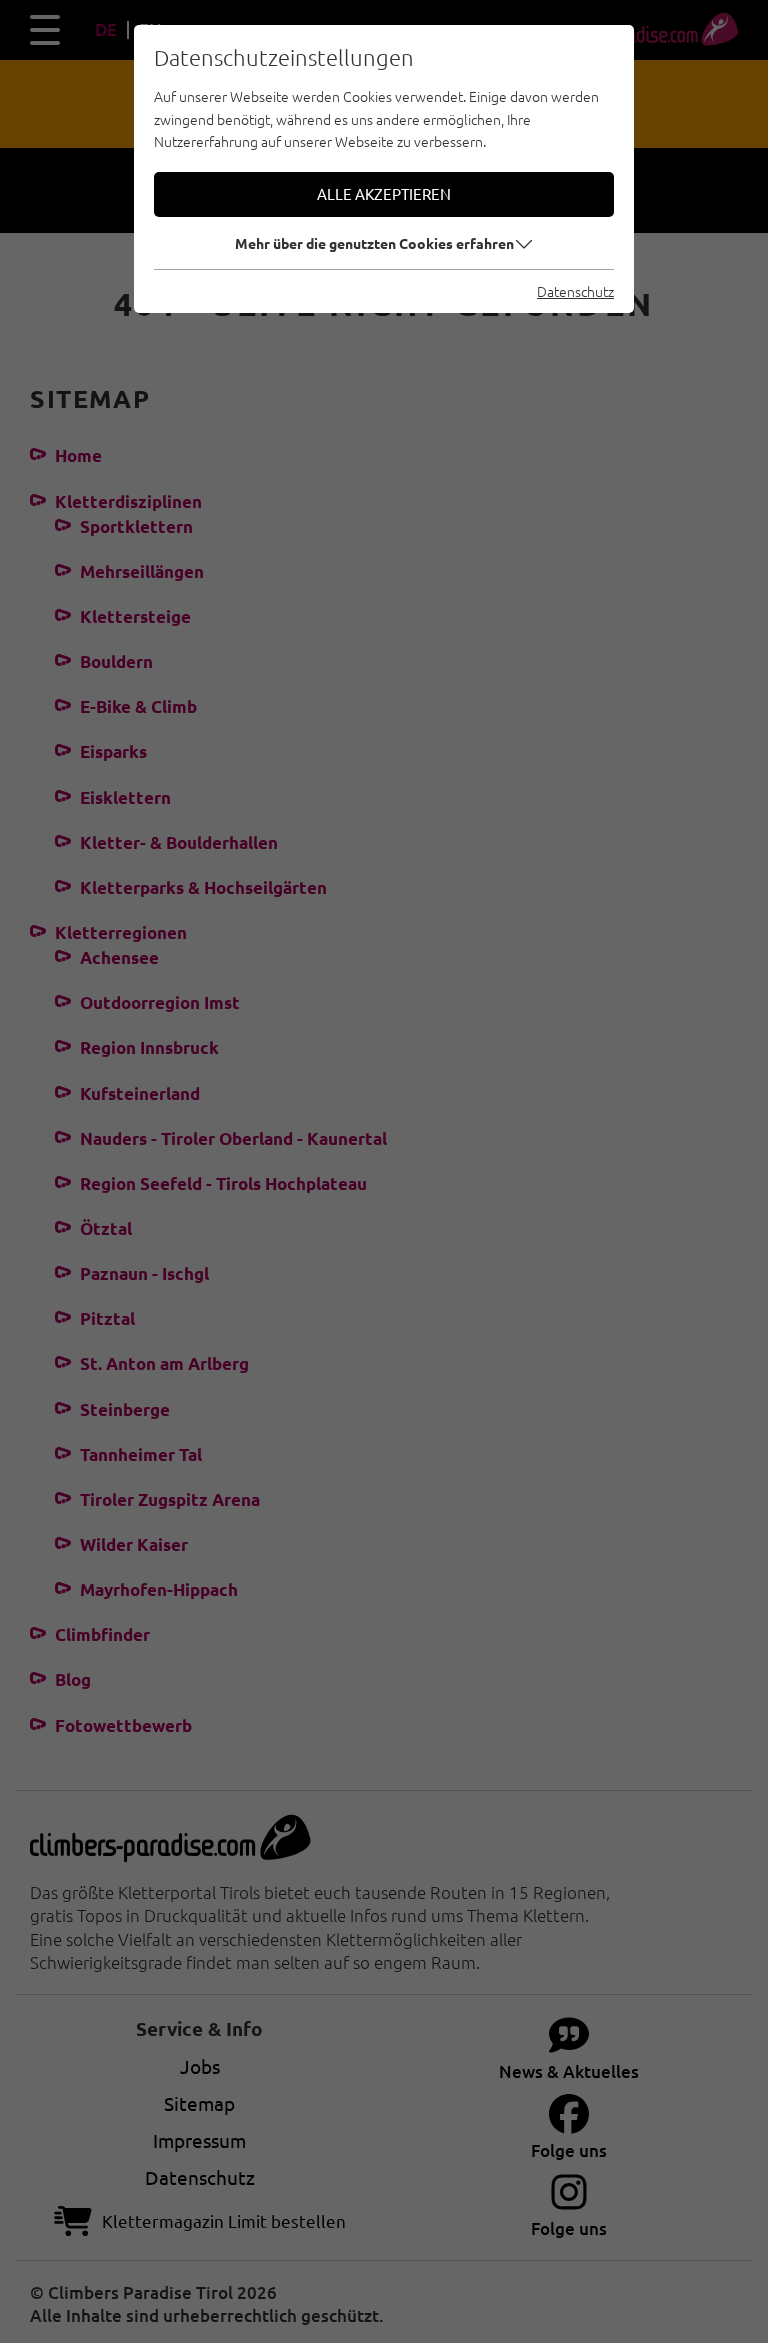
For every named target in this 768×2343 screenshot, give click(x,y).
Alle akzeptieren (384, 193)
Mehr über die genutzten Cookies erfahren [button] (374, 243)
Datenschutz (575, 291)
